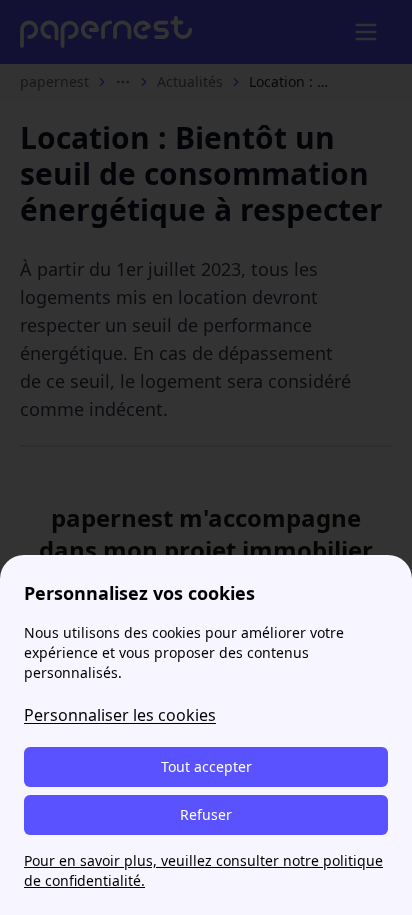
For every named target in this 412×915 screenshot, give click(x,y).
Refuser (206, 814)
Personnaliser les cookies (120, 715)
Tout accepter (206, 766)
